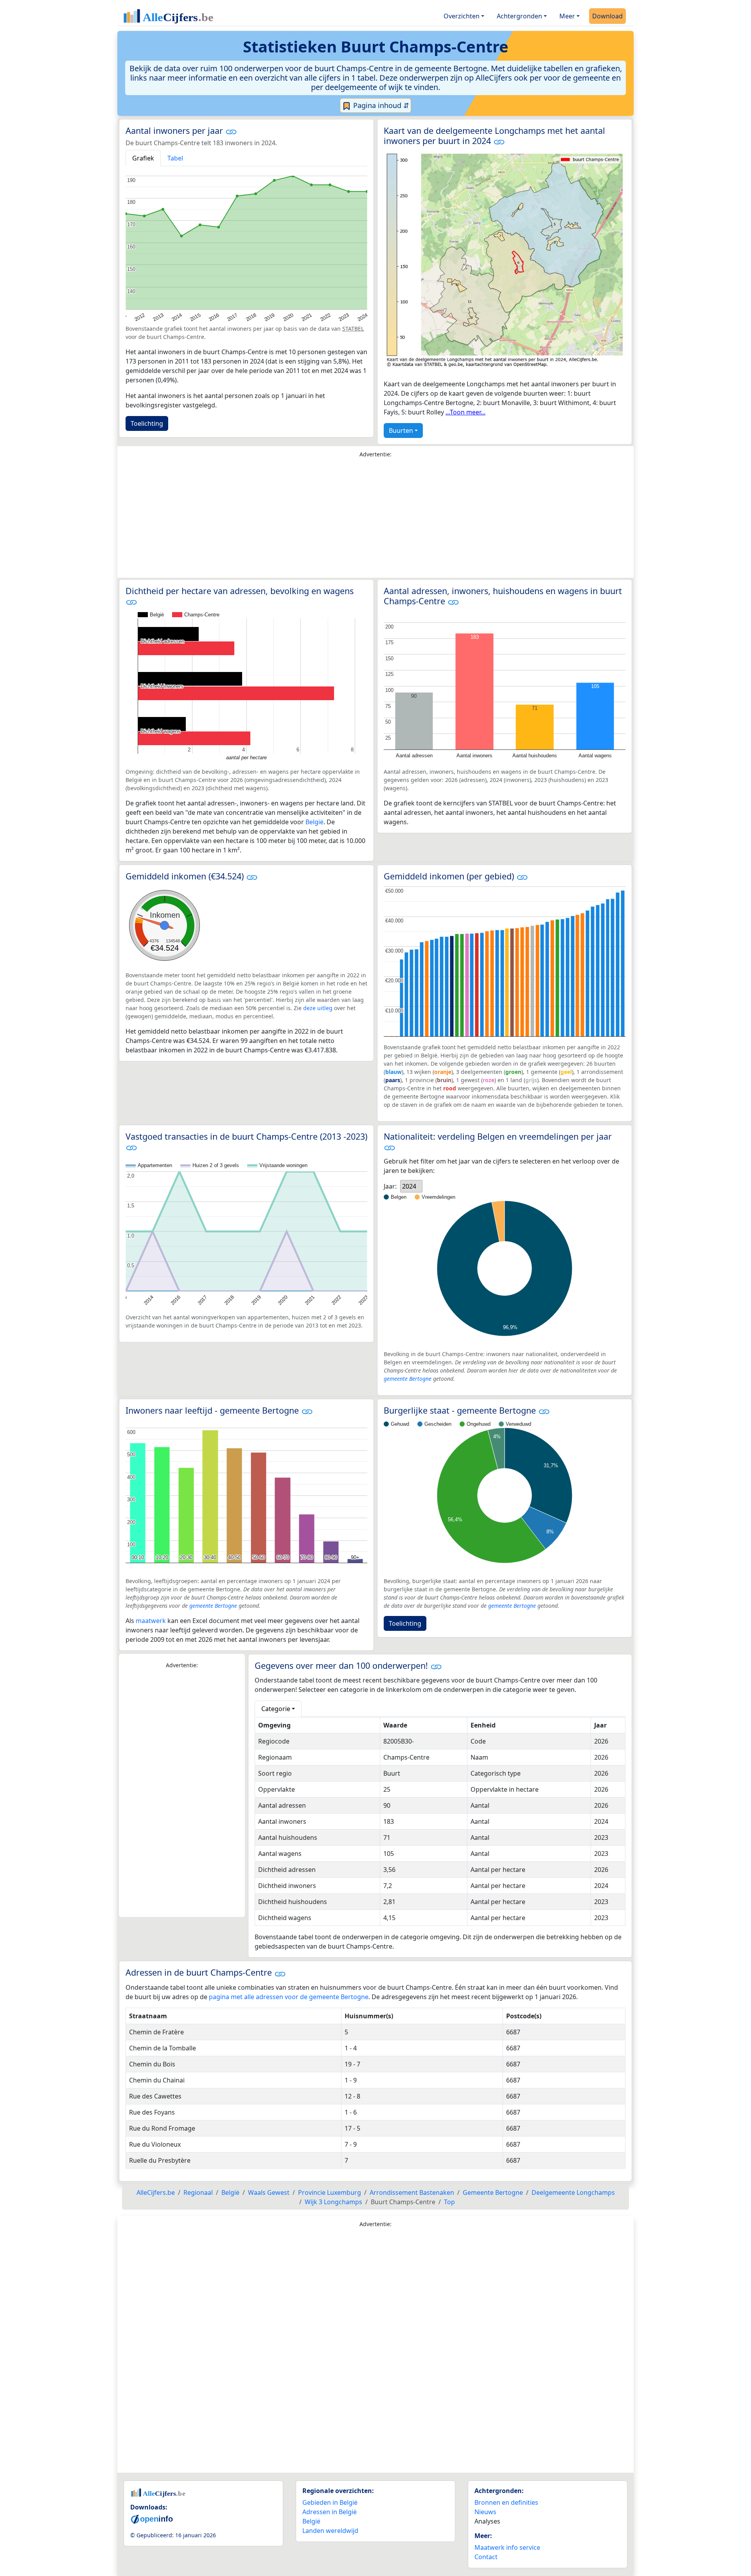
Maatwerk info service (507, 2547)
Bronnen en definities (506, 2502)
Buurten (401, 431)
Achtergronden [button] (519, 16)
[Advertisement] (375, 520)
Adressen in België (330, 2512)
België (314, 822)
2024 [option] (409, 1186)
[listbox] (411, 1186)
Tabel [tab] (175, 158)
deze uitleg (318, 1008)
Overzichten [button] (462, 16)
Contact (486, 2557)
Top (449, 2202)
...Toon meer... (465, 412)
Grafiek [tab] (143, 158)
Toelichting (147, 423)
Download (607, 16)
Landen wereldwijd (330, 2531)
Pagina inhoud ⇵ (380, 105)
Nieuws (485, 2512)
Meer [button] (567, 16)
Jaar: (390, 1186)
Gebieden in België (330, 2502)
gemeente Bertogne (408, 1379)
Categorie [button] (276, 1709)
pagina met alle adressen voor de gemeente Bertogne (289, 1997)
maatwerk (151, 1621)
